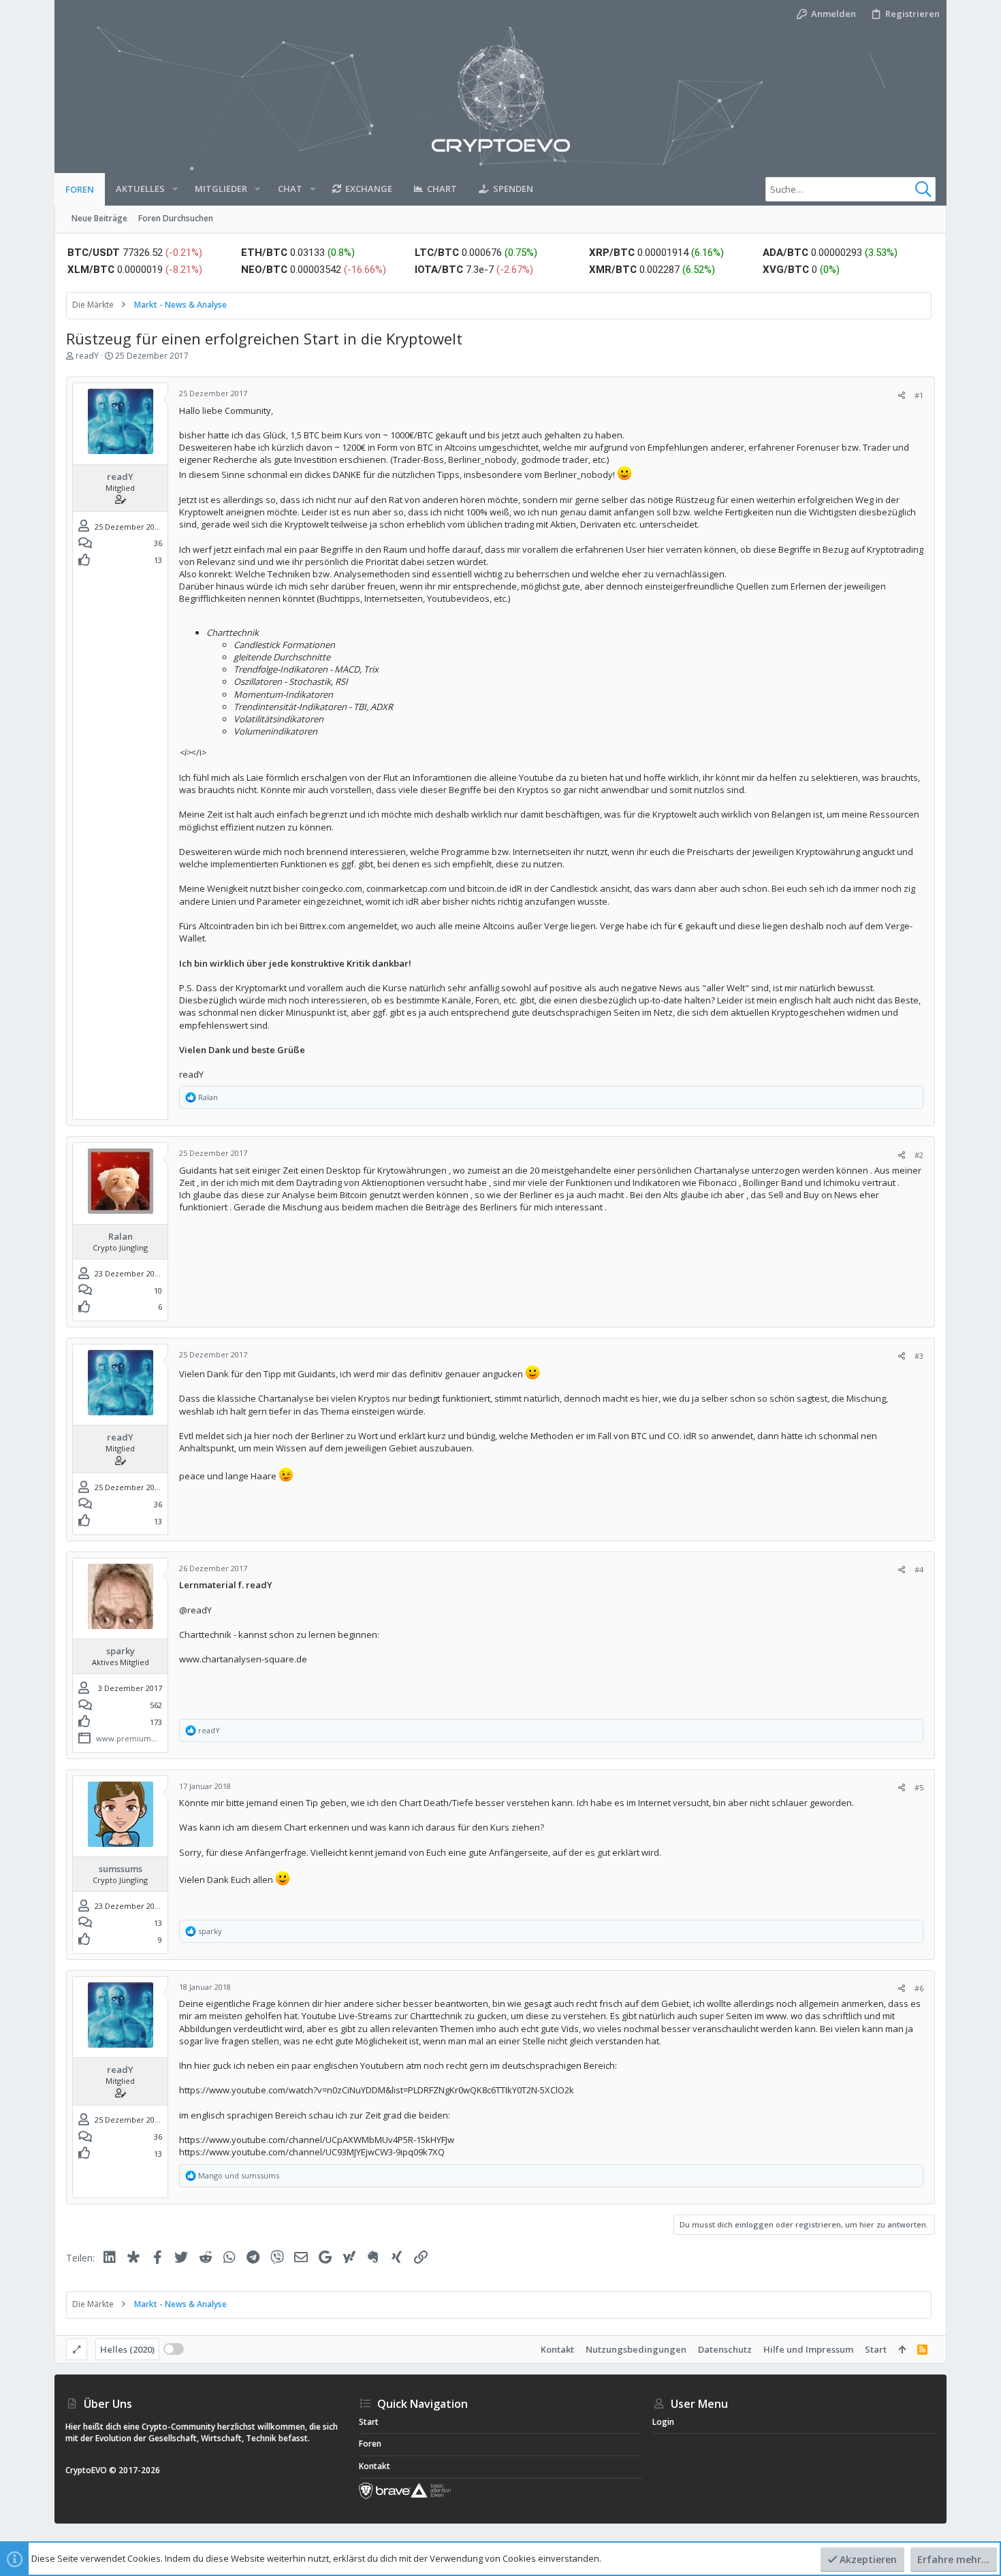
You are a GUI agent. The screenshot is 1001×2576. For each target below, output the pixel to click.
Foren (370, 2444)
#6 (919, 1988)
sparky (121, 1651)
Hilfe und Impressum (808, 2349)
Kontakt (557, 2349)
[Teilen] (902, 395)
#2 (919, 1155)
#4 (919, 1569)
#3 (919, 1356)
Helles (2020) (127, 2349)
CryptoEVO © (91, 2470)
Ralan (121, 1236)
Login (663, 2422)
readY (87, 356)
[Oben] (902, 2349)
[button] (175, 189)
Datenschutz (725, 2349)
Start (876, 2349)
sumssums (121, 1869)
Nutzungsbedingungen (636, 2349)
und (239, 2175)
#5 (919, 1787)
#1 (919, 395)
